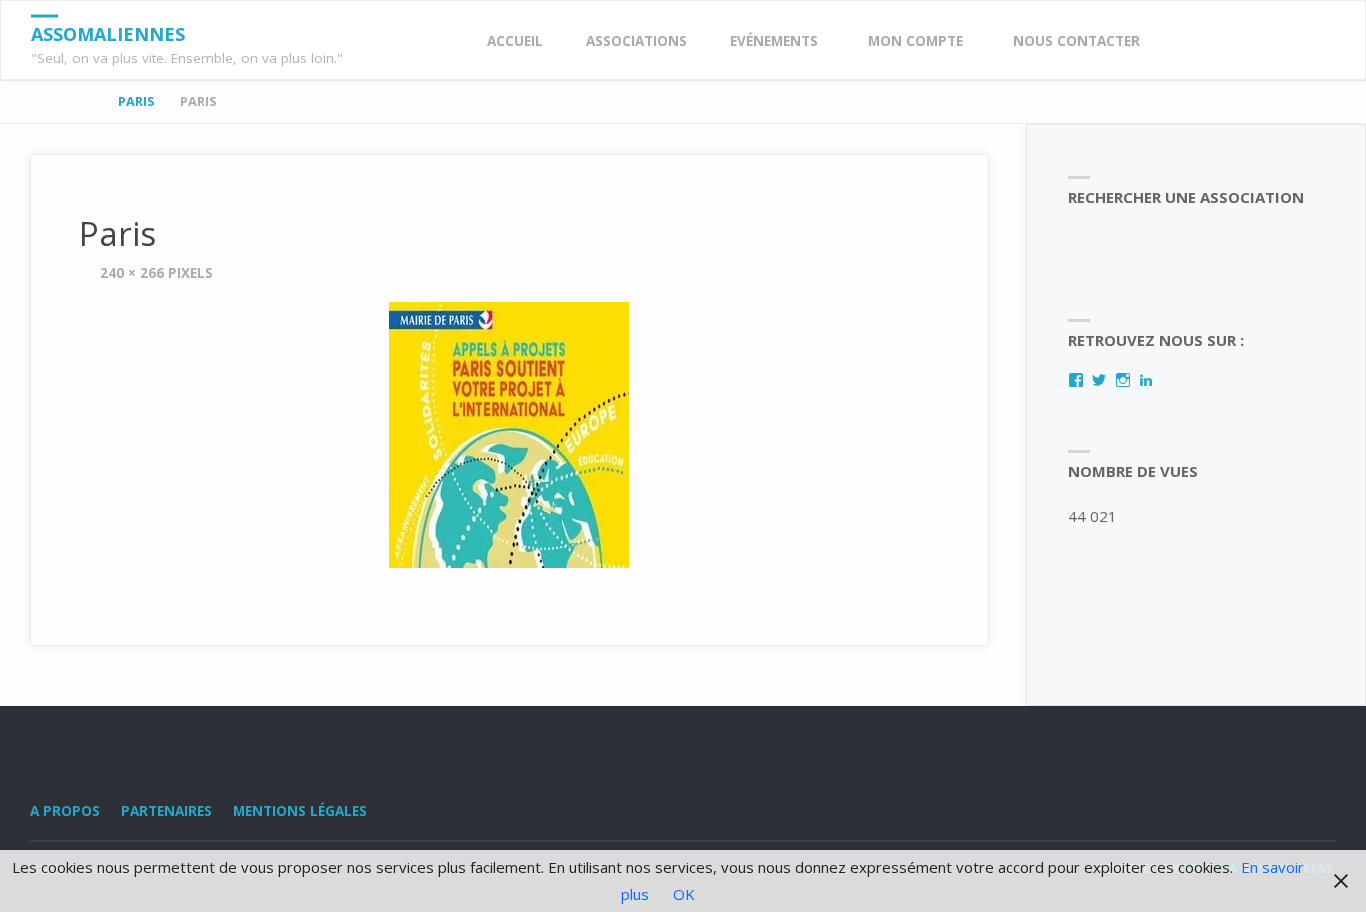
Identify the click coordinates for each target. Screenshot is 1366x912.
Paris (136, 101)
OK (684, 894)
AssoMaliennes (108, 34)
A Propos (65, 811)
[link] (1181, 41)
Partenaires (166, 811)
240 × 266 (134, 273)
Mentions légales (300, 811)
